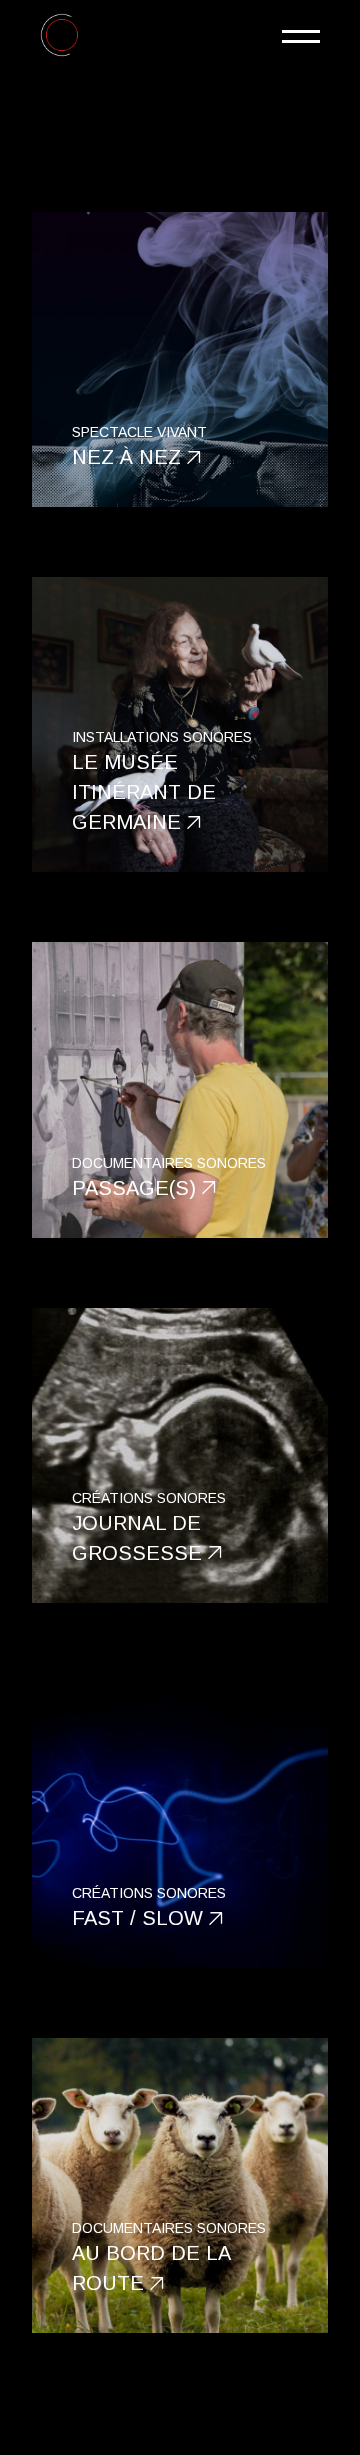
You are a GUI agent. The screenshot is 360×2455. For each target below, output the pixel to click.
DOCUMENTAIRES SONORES (169, 1163)
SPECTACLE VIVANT (139, 432)
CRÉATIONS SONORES (149, 1498)
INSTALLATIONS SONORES (162, 737)
